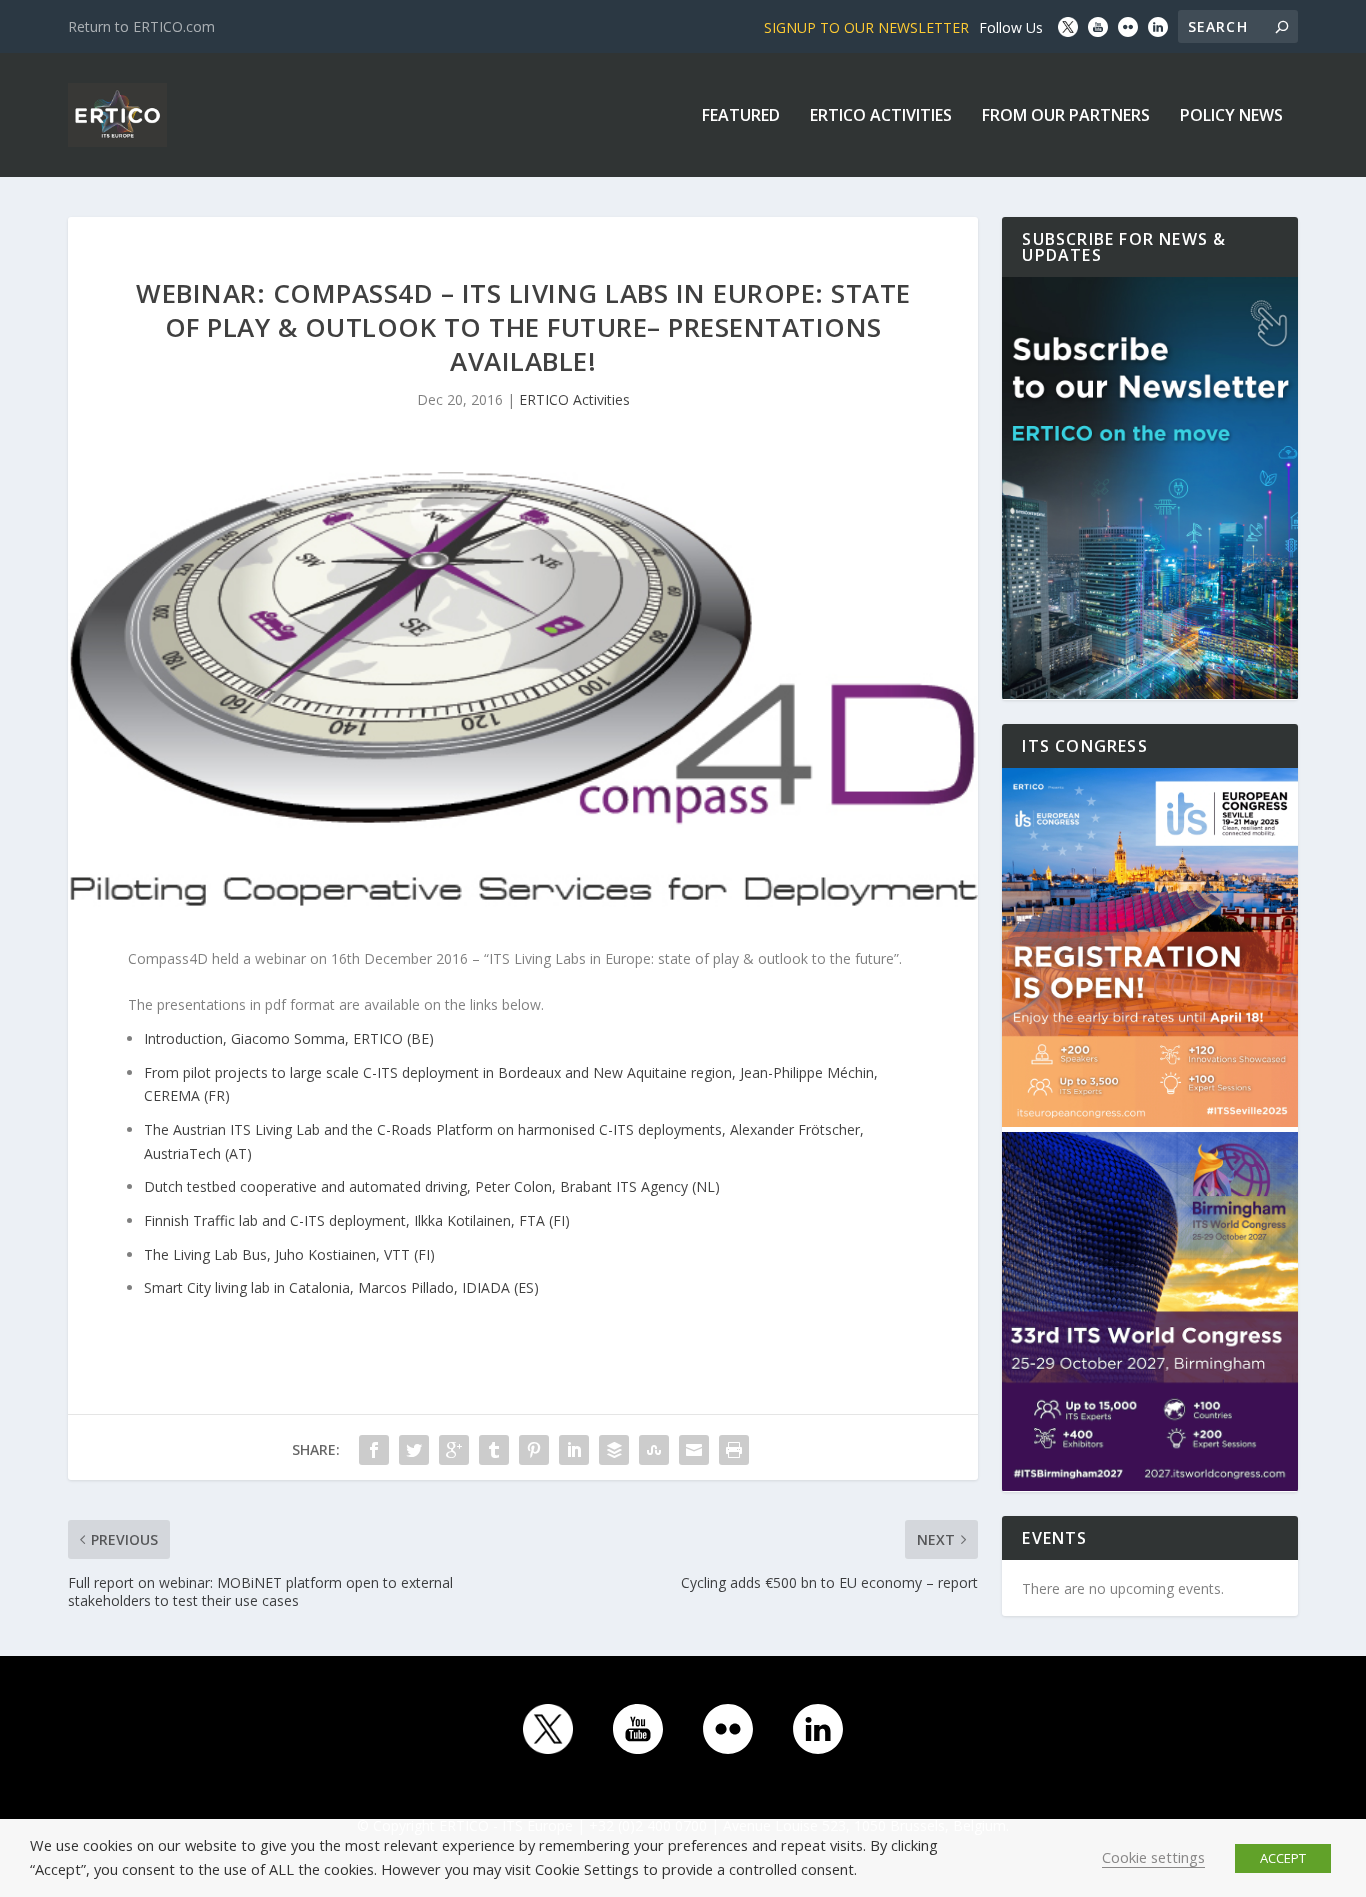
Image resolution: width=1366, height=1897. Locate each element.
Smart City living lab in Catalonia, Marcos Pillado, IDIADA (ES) (341, 1287)
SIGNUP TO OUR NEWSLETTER (866, 27)
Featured (741, 116)
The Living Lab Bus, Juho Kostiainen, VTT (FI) (289, 1254)
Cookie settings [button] (1153, 1857)
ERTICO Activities (881, 116)
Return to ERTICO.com (141, 26)
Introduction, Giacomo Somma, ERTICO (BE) (289, 1038)
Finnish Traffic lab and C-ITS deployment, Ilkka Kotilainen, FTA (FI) (357, 1220)
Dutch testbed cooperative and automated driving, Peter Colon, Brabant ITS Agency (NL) (432, 1186)
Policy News (1231, 116)
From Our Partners (1066, 116)
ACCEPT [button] (1283, 1858)
